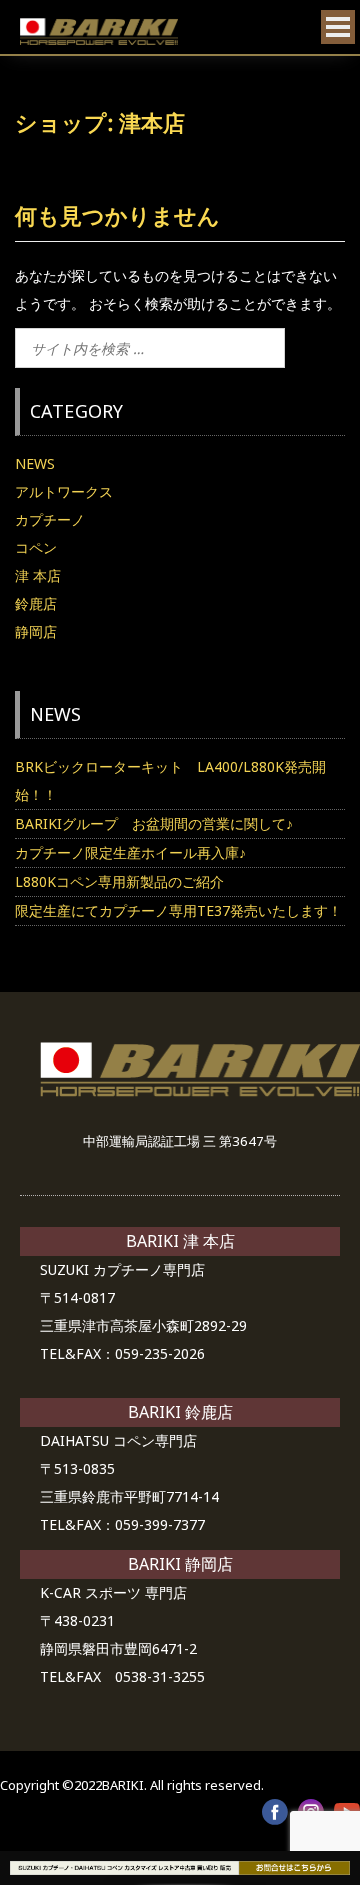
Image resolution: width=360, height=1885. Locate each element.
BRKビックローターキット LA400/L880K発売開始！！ (170, 780)
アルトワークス (64, 491)
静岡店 (36, 631)
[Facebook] (275, 1812)
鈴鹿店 (36, 603)
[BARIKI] (99, 31)
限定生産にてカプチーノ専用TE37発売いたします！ (178, 910)
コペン (36, 547)
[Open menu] (338, 27)
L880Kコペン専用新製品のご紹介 (119, 881)
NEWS (35, 463)
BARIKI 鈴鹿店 (180, 1412)
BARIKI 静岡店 (180, 1564)
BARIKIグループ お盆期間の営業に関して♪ (154, 823)
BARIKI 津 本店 (180, 1241)
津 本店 (38, 575)
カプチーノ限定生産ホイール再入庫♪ (130, 852)
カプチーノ (50, 519)
